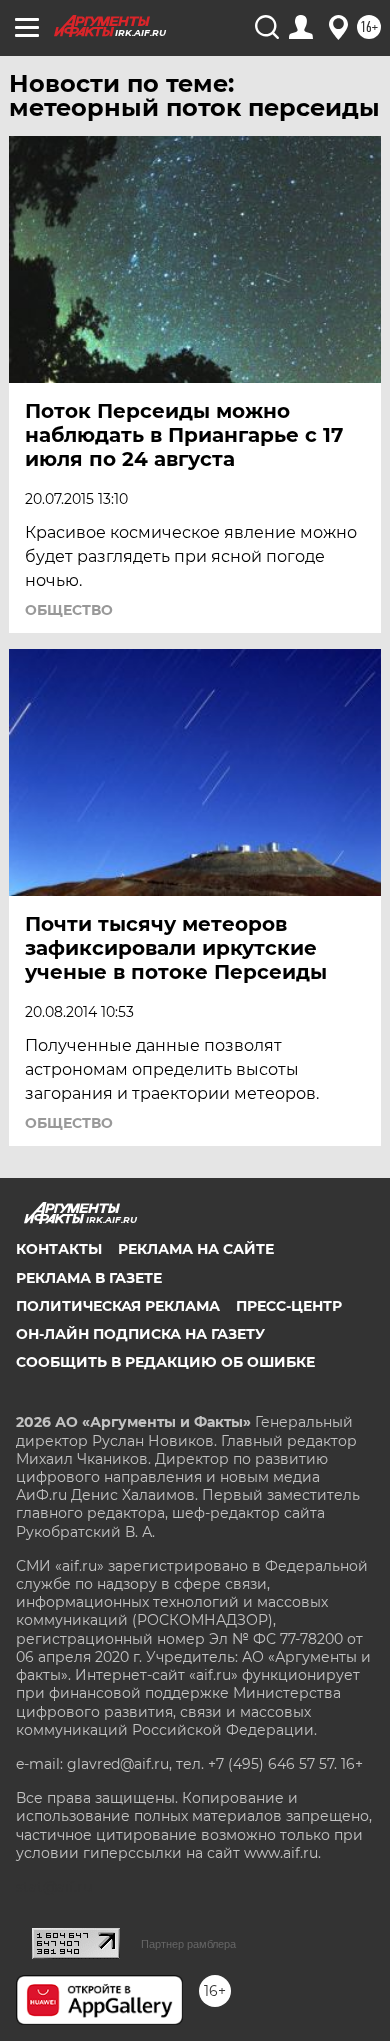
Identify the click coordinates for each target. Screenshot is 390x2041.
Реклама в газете (89, 1278)
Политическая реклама (118, 1306)
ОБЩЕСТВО (69, 610)
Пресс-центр (289, 1306)
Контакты (59, 1249)
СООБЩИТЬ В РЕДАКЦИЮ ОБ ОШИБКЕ (165, 1362)
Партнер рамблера (188, 1944)
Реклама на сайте (196, 1249)
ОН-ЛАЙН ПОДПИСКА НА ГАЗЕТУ (140, 1334)
